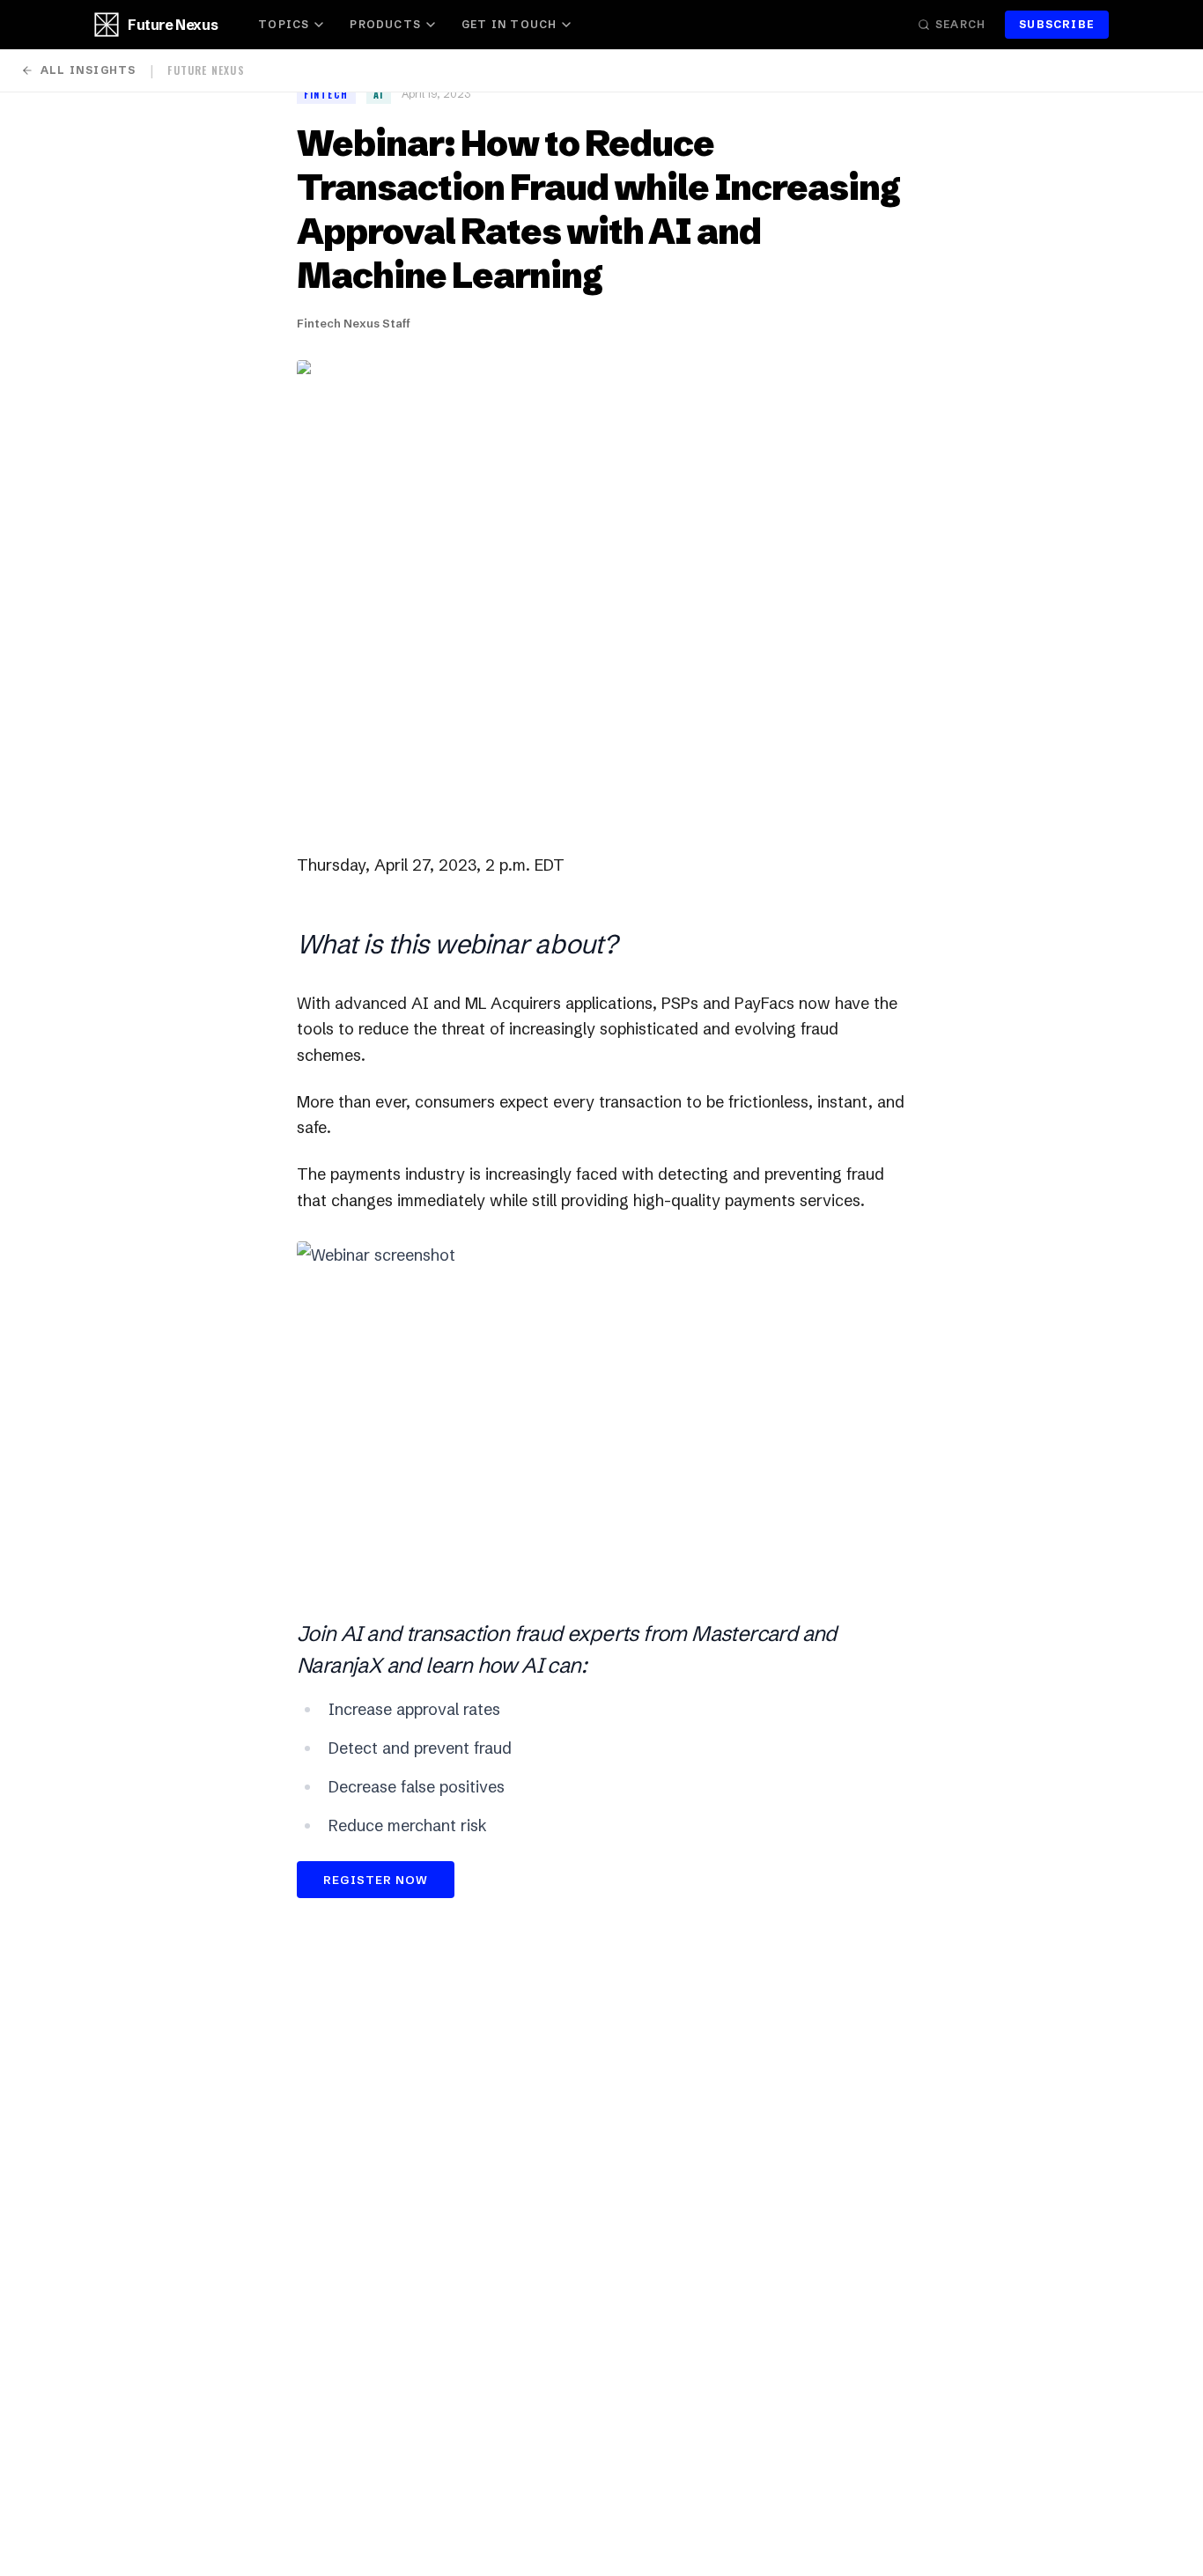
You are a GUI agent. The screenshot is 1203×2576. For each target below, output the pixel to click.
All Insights (88, 70)
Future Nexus (173, 25)
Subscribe (1057, 24)
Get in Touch (509, 24)
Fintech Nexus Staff (354, 323)
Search (960, 24)
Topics (284, 24)
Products (385, 24)
